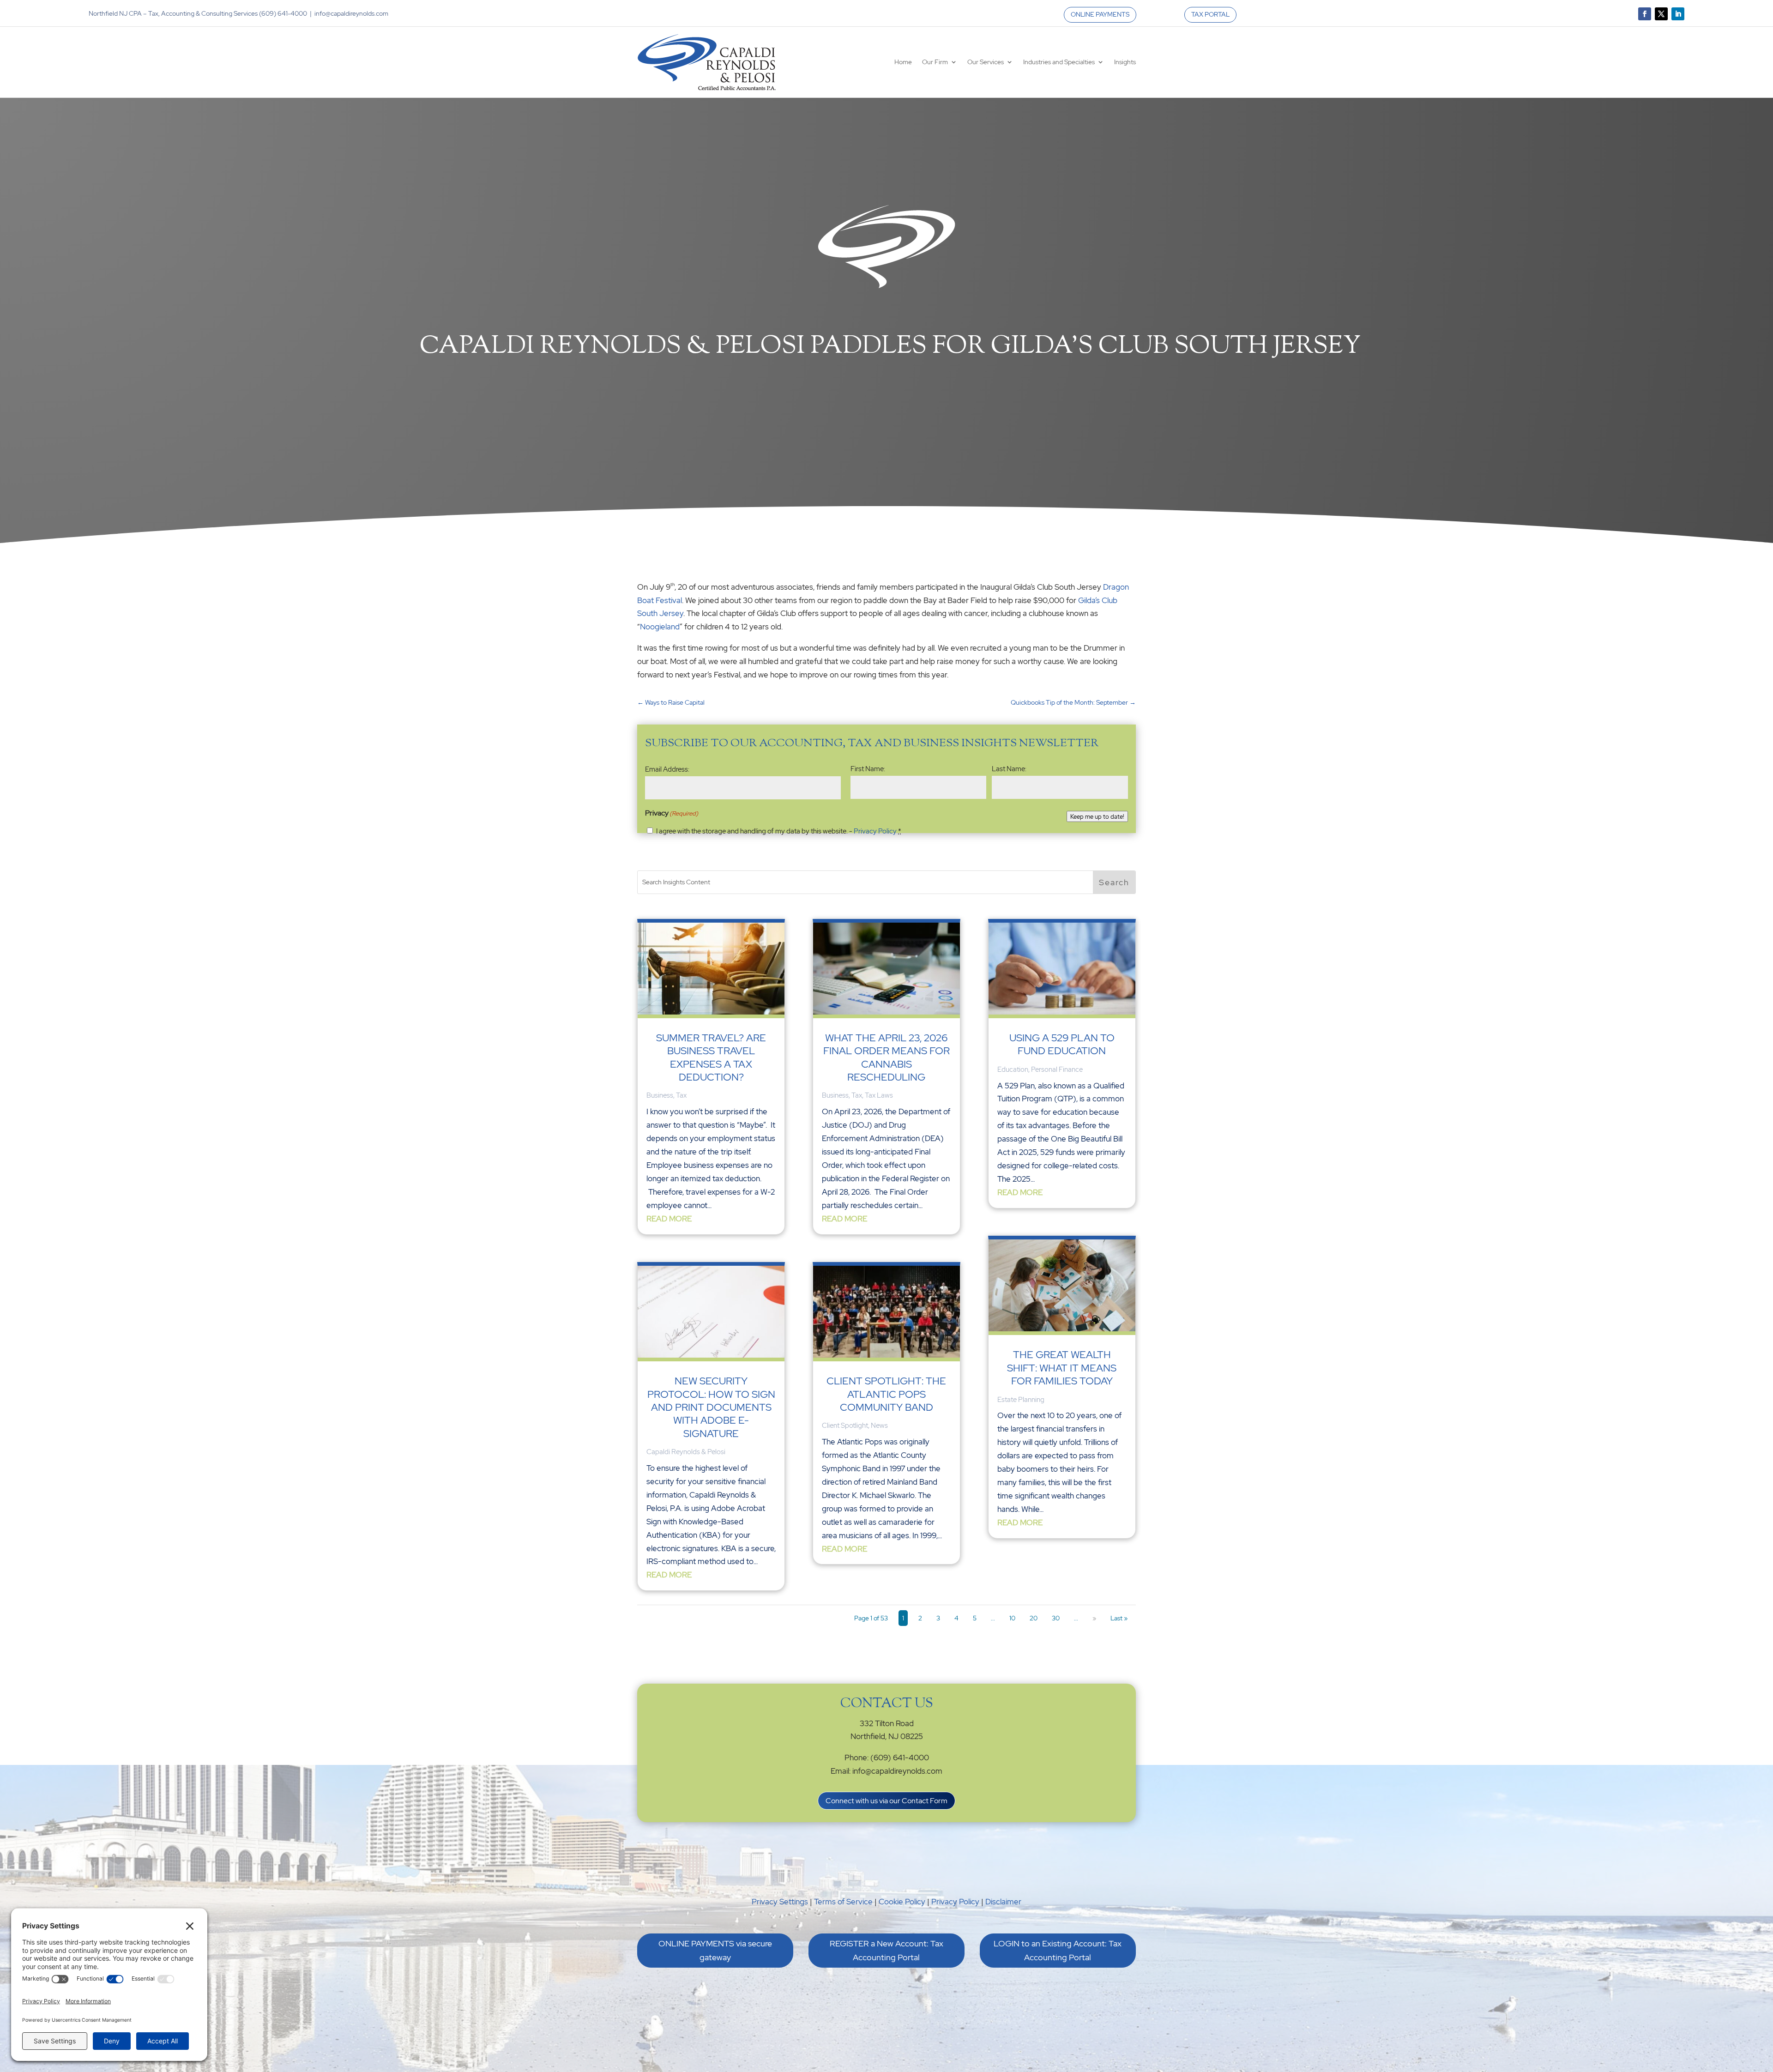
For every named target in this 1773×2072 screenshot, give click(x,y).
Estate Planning (1021, 1400)
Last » (1119, 1618)
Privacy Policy (875, 831)
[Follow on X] (1661, 14)
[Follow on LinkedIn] (1678, 14)
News (879, 1426)
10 (1012, 1618)
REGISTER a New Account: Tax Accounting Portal (886, 1951)
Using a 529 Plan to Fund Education (1062, 1044)
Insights (1125, 62)
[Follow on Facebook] (1645, 14)
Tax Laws (879, 1095)
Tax (681, 1095)
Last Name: (1009, 769)
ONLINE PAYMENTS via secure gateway (715, 1951)
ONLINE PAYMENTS (1100, 14)
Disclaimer (1003, 1902)
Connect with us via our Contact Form (886, 1801)
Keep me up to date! (1097, 816)
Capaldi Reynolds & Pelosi (686, 1452)
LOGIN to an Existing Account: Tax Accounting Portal (1058, 1951)
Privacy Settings (780, 1902)
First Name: (868, 769)
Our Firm (935, 62)
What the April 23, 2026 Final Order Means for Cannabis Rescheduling (886, 1057)
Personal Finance (1057, 1069)
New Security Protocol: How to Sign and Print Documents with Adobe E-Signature (711, 1407)
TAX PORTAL (1210, 14)
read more (669, 1219)
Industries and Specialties (1059, 62)
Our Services (986, 62)
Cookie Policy (902, 1902)
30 (1056, 1618)
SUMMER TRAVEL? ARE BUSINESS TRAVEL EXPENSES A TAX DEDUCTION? (711, 1057)
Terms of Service (843, 1902)
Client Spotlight (845, 1426)
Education (1013, 1069)
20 (1034, 1618)
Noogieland (660, 627)
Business (660, 1095)
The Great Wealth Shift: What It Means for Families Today (1062, 1368)
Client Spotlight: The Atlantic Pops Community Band (886, 1394)
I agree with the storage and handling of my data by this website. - (779, 831)
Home (903, 62)
